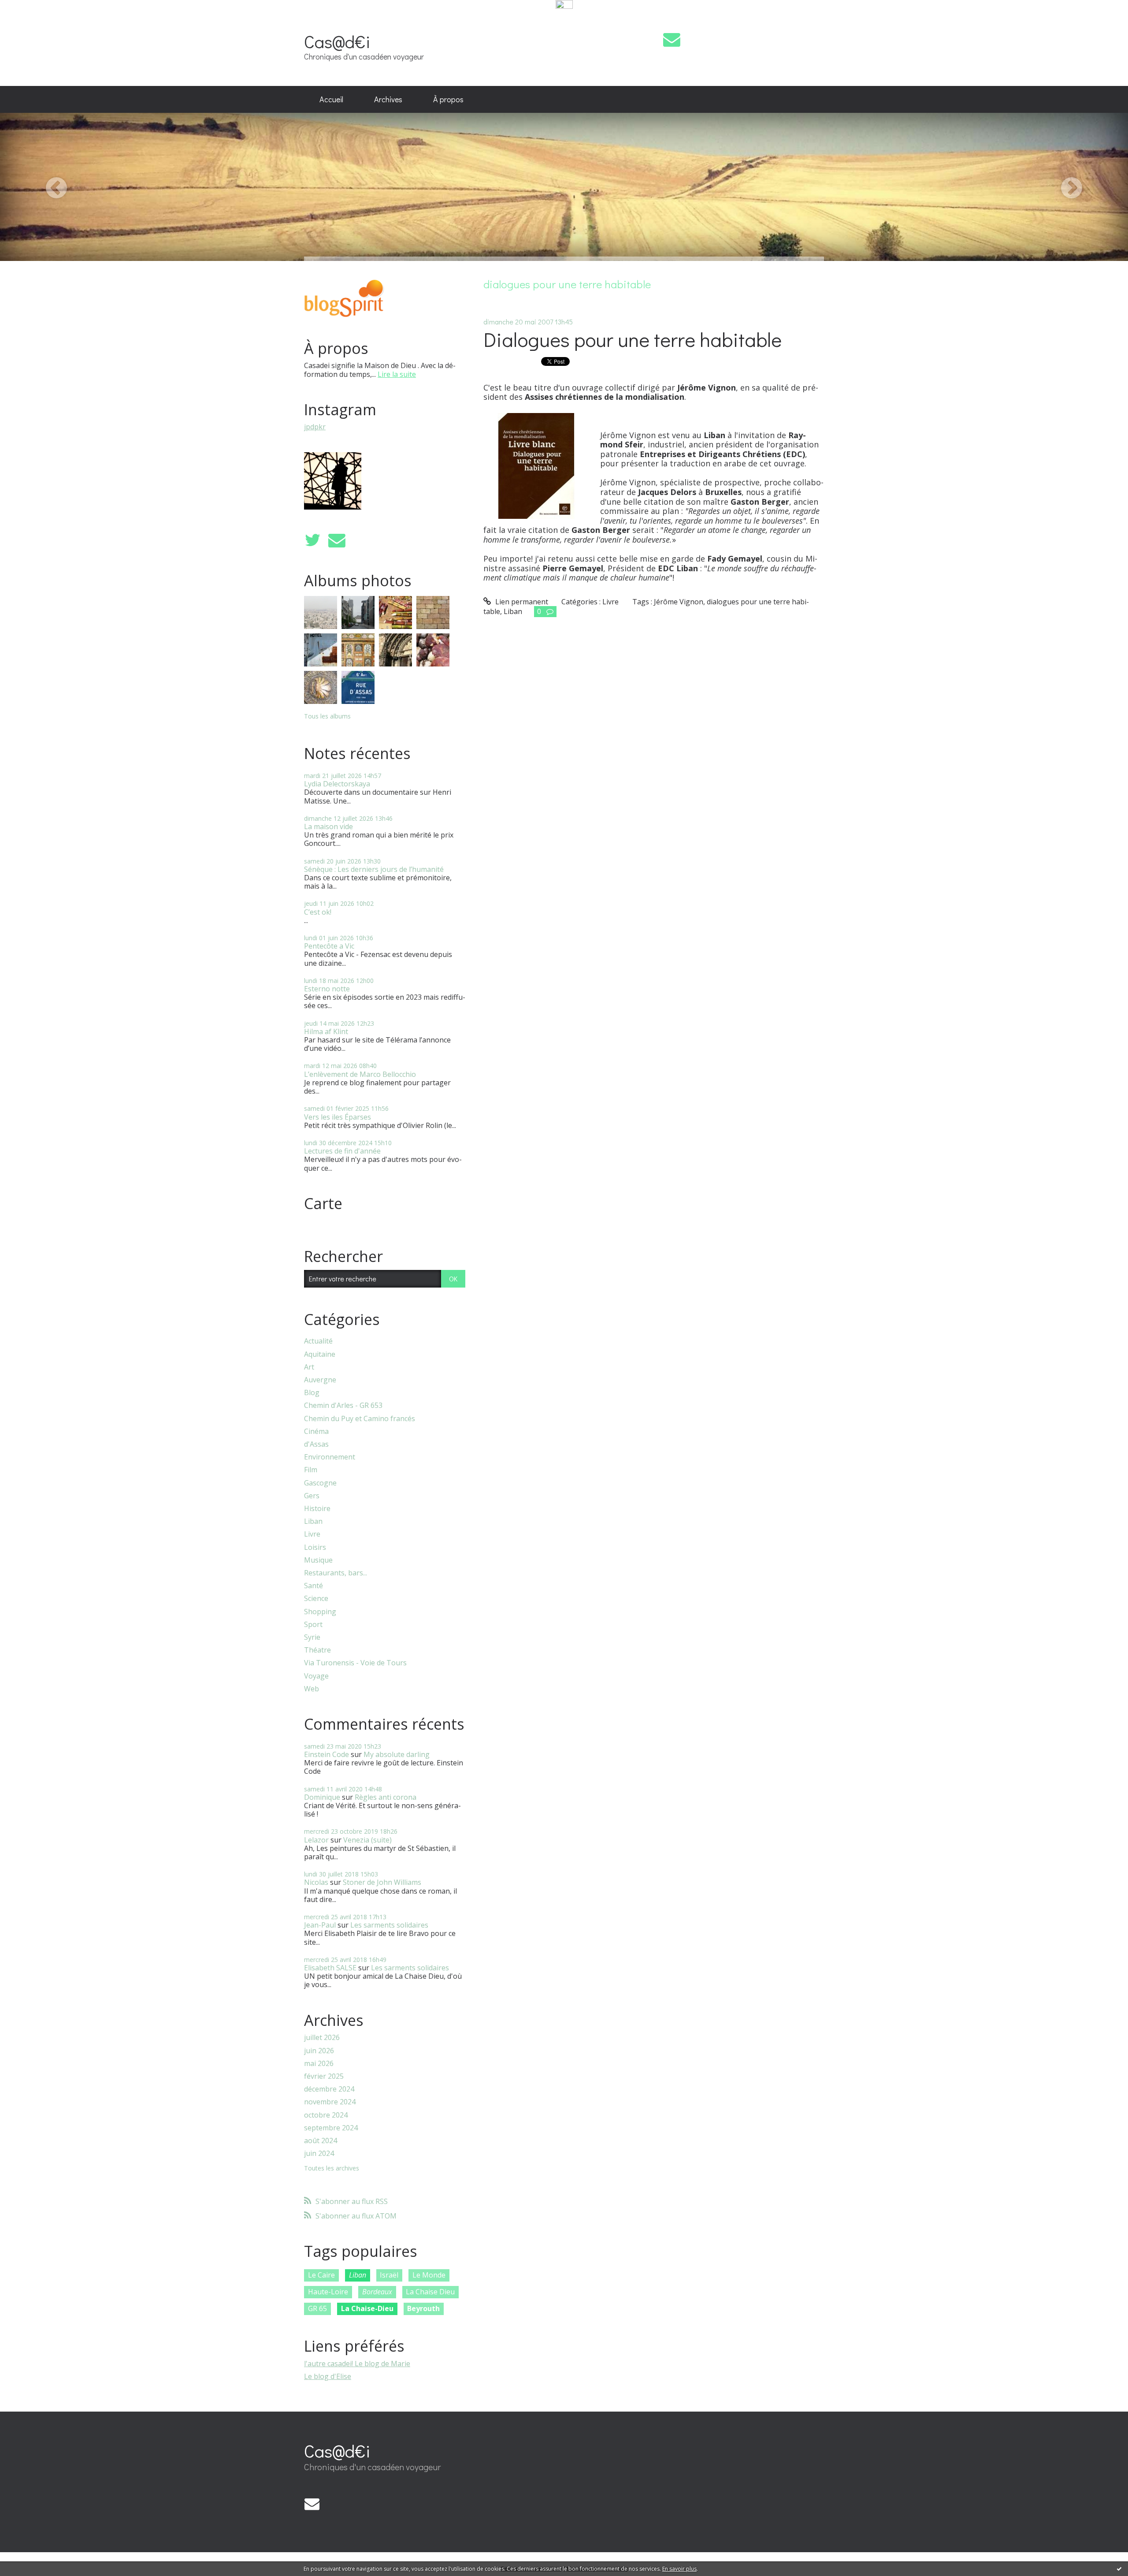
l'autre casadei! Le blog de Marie (357, 2364)
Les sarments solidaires (389, 1925)
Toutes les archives (332, 2168)
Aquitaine (320, 1354)
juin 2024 (319, 2153)
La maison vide (328, 826)
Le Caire (321, 2275)
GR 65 (317, 2308)
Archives (388, 99)
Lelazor (316, 1840)
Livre (312, 1534)
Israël (389, 2275)
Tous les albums (327, 716)
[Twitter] (312, 540)
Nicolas (316, 1882)
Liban (313, 1521)
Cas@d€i (337, 41)
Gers (312, 1496)
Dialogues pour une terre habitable (633, 339)
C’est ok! (318, 912)
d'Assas (316, 1444)
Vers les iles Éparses (338, 1117)
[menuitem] (331, 100)
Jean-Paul (320, 1925)
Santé (314, 1586)
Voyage (316, 1676)
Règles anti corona (386, 1797)
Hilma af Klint (326, 1031)
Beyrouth (423, 2308)
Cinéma (316, 1431)
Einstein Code (327, 1754)
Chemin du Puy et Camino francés (360, 1419)
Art (309, 1367)
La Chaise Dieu (430, 2292)
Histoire (317, 1509)
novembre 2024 (330, 2102)
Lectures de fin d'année (342, 1151)
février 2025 (324, 2076)
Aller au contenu (32, 19)
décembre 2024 (329, 2089)
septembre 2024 (331, 2128)
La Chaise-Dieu (367, 2308)
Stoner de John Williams (382, 1882)
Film (311, 1470)
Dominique (322, 1797)
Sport (313, 1625)
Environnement (330, 1457)
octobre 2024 (326, 2115)
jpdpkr (315, 427)
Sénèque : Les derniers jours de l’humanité (374, 869)
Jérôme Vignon (679, 602)
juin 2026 (319, 2051)
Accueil (331, 99)
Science (316, 1599)
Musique (318, 1560)
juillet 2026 (322, 2038)
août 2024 (321, 2141)
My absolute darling (397, 1754)
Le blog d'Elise (328, 2376)
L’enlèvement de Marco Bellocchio (360, 1074)
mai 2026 (319, 2064)
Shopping (320, 1612)
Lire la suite (397, 374)
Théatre (317, 1650)
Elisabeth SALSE (330, 1968)
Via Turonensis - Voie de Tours (355, 1663)
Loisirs (315, 1547)
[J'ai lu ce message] (1119, 2569)
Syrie (312, 1637)
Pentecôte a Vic (329, 946)
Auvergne (320, 1380)
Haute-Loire (328, 2292)
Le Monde (429, 2275)
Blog (312, 1393)
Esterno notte (327, 989)
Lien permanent (521, 602)
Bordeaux (377, 2292)
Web (312, 1689)
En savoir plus (679, 2569)
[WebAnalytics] (564, 5)
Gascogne (320, 1483)
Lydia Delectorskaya (337, 784)
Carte (323, 1203)
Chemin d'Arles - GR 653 (343, 1405)
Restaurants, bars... (336, 1573)
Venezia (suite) (367, 1840)
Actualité (318, 1341)
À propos (448, 99)
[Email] (672, 39)
